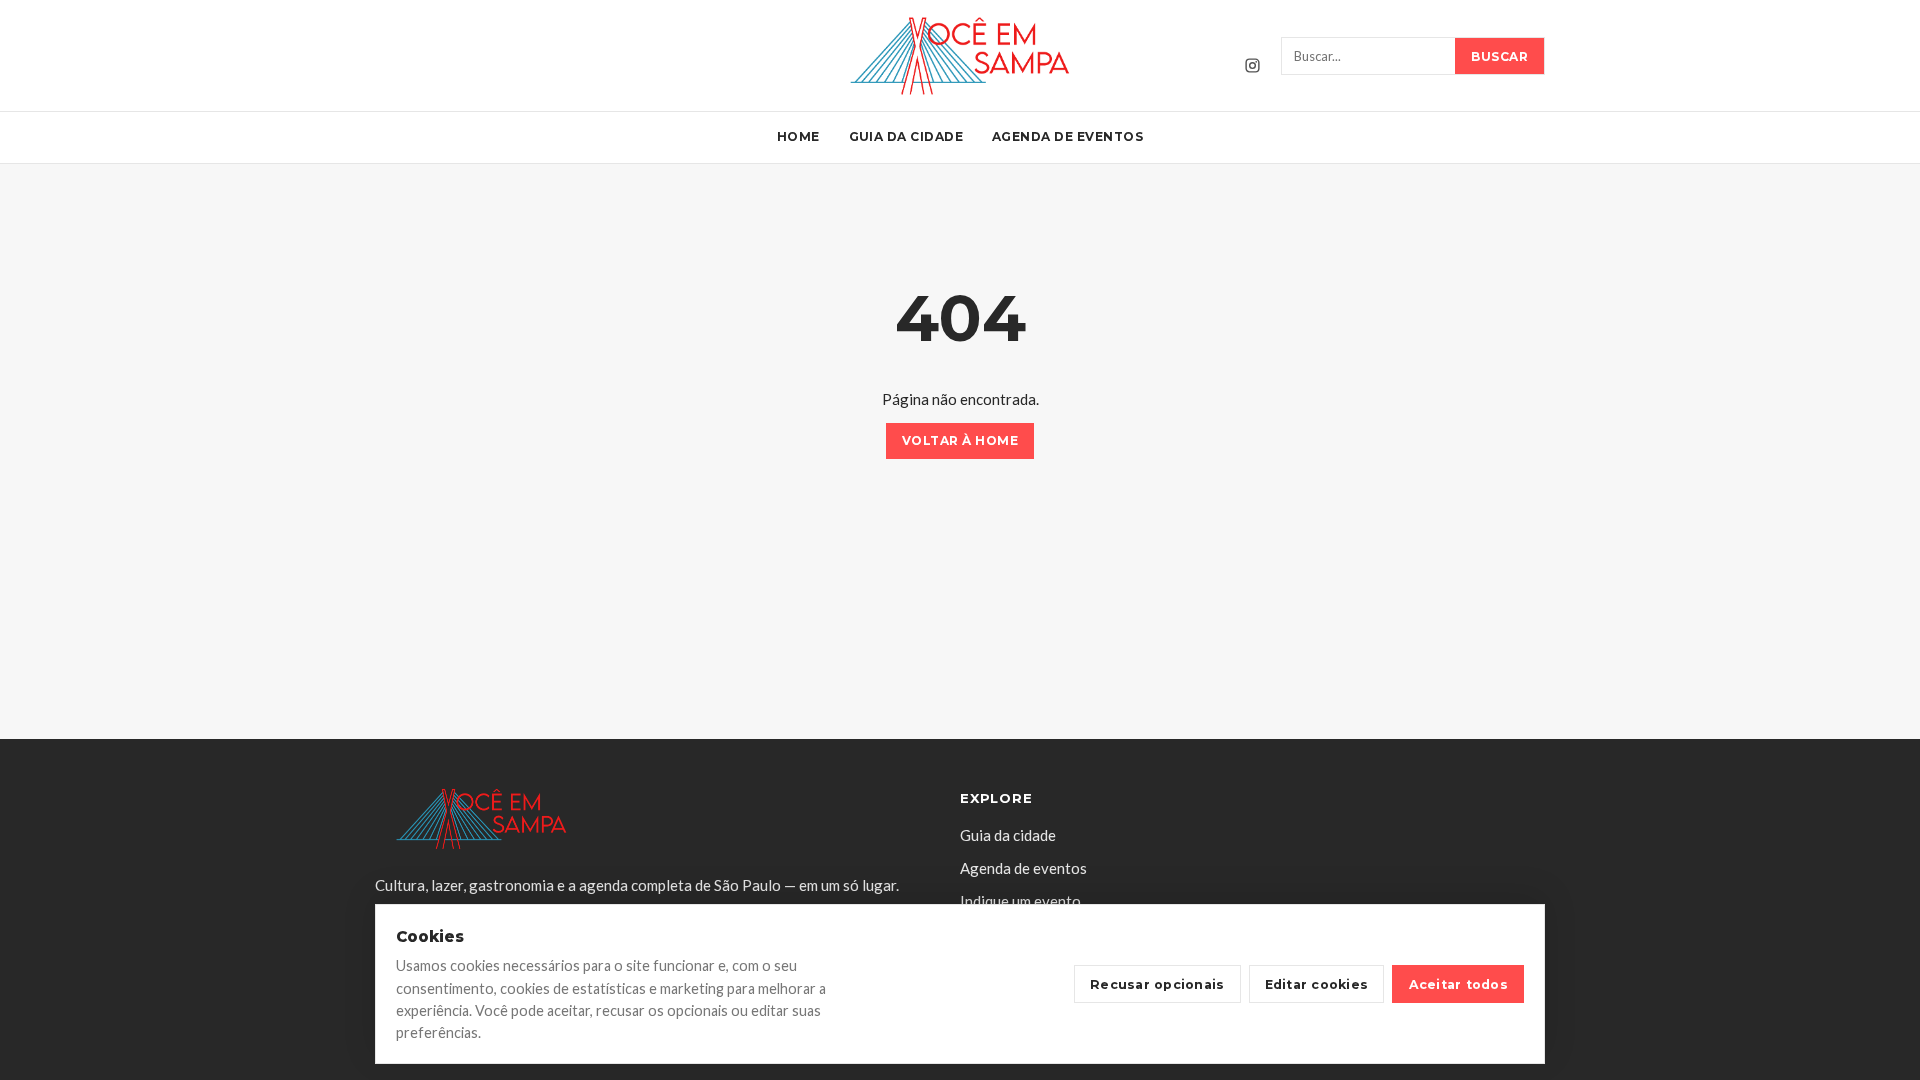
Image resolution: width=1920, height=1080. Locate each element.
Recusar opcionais (1157, 984)
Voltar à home (960, 441)
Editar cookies (1317, 984)
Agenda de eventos (1067, 136)
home (798, 136)
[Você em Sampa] (959, 56)
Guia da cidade (906, 136)
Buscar (1499, 56)
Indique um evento (1020, 901)
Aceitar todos (1458, 984)
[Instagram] (1252, 65)
